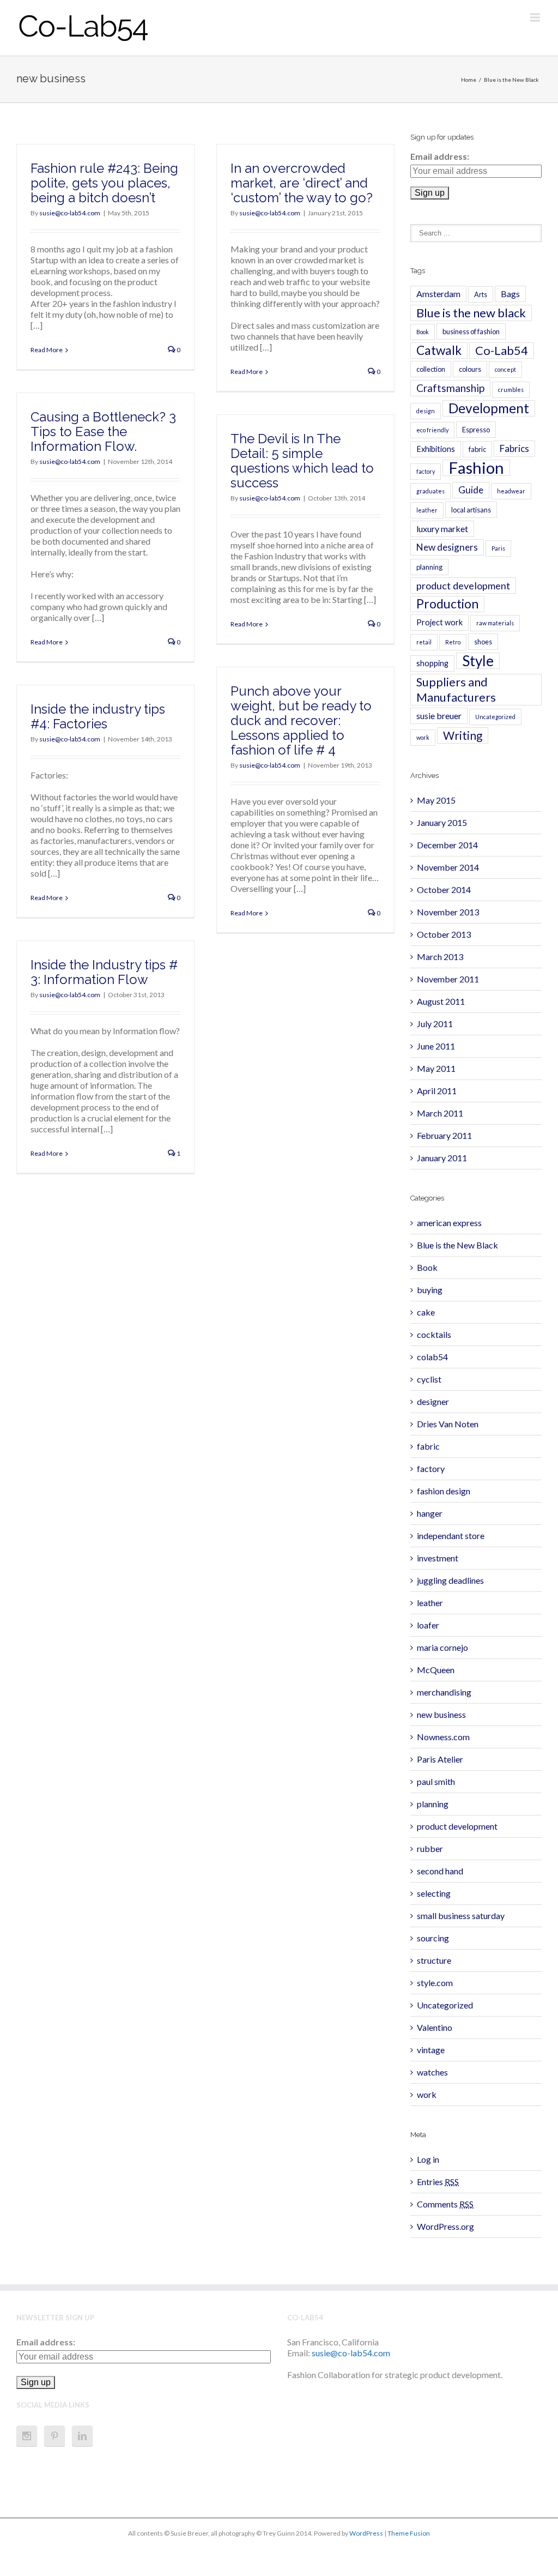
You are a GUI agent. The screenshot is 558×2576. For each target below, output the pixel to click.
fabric (477, 449)
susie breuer (439, 716)
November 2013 (448, 912)
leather (427, 510)
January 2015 (442, 822)
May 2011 (436, 1068)
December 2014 (447, 845)
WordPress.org (445, 2226)
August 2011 (441, 1001)
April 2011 (437, 1091)
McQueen (436, 1670)
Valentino (435, 2027)
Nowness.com (443, 1737)
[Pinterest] (54, 2436)
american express (449, 1223)
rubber (430, 1848)
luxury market (442, 529)
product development (463, 586)
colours (470, 369)
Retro (453, 642)
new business (441, 1714)
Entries (438, 2182)
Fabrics (514, 448)
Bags (510, 294)
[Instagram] (27, 2436)
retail (424, 642)
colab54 (432, 1357)
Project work (439, 622)
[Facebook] (230, 2557)
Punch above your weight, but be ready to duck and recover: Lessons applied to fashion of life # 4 (301, 720)
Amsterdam (438, 294)
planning (429, 567)
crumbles (511, 390)
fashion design (444, 1491)
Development (489, 408)
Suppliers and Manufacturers (456, 690)
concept (505, 369)
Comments (445, 2204)
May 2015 (436, 800)
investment (438, 1558)
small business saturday (461, 1916)
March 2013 (440, 957)
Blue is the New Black (511, 80)
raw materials (495, 623)
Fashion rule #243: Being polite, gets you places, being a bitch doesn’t (104, 183)
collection (431, 369)
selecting (434, 1893)
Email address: (440, 156)
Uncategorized (495, 717)
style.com (435, 1983)
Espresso (476, 430)
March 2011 (440, 1113)
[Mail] (328, 2557)
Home (469, 80)
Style (478, 661)
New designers (447, 547)
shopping (432, 663)
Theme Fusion (409, 2533)
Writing (463, 735)
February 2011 (444, 1135)
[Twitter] (250, 2557)
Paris (498, 548)
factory (426, 471)
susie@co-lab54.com (70, 213)
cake (426, 1312)
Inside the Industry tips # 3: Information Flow (104, 972)
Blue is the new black (471, 313)
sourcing (433, 1938)
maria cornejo (442, 1647)
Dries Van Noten (448, 1424)
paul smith (436, 1781)
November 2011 (448, 979)
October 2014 (444, 889)
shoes (483, 642)
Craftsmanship (450, 388)
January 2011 (442, 1158)
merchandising (444, 1692)
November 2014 (448, 867)
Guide (471, 490)
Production (447, 604)
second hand (440, 1871)
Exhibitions (436, 449)
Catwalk (439, 350)
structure (434, 1960)
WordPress (366, 2533)
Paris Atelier (440, 1759)
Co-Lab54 (502, 350)
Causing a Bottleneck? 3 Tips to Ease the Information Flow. (103, 432)
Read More (47, 350)
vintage (431, 2050)
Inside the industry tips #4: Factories (98, 716)
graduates (430, 491)
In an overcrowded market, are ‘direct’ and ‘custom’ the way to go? (302, 183)
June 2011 (436, 1046)
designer (433, 1401)
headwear (511, 491)
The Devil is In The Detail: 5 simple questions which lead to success (302, 461)
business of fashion (471, 331)
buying (430, 1290)
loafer (428, 1625)
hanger (430, 1513)
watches (432, 2072)
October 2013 (444, 934)
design (426, 411)
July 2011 (435, 1024)
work (423, 737)
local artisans (471, 510)
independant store (451, 1536)
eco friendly (432, 430)
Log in (428, 2159)
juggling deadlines (450, 1580)
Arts (481, 294)
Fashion (476, 468)
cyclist (429, 1379)
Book (423, 332)
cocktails (434, 1334)
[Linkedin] (82, 2436)
